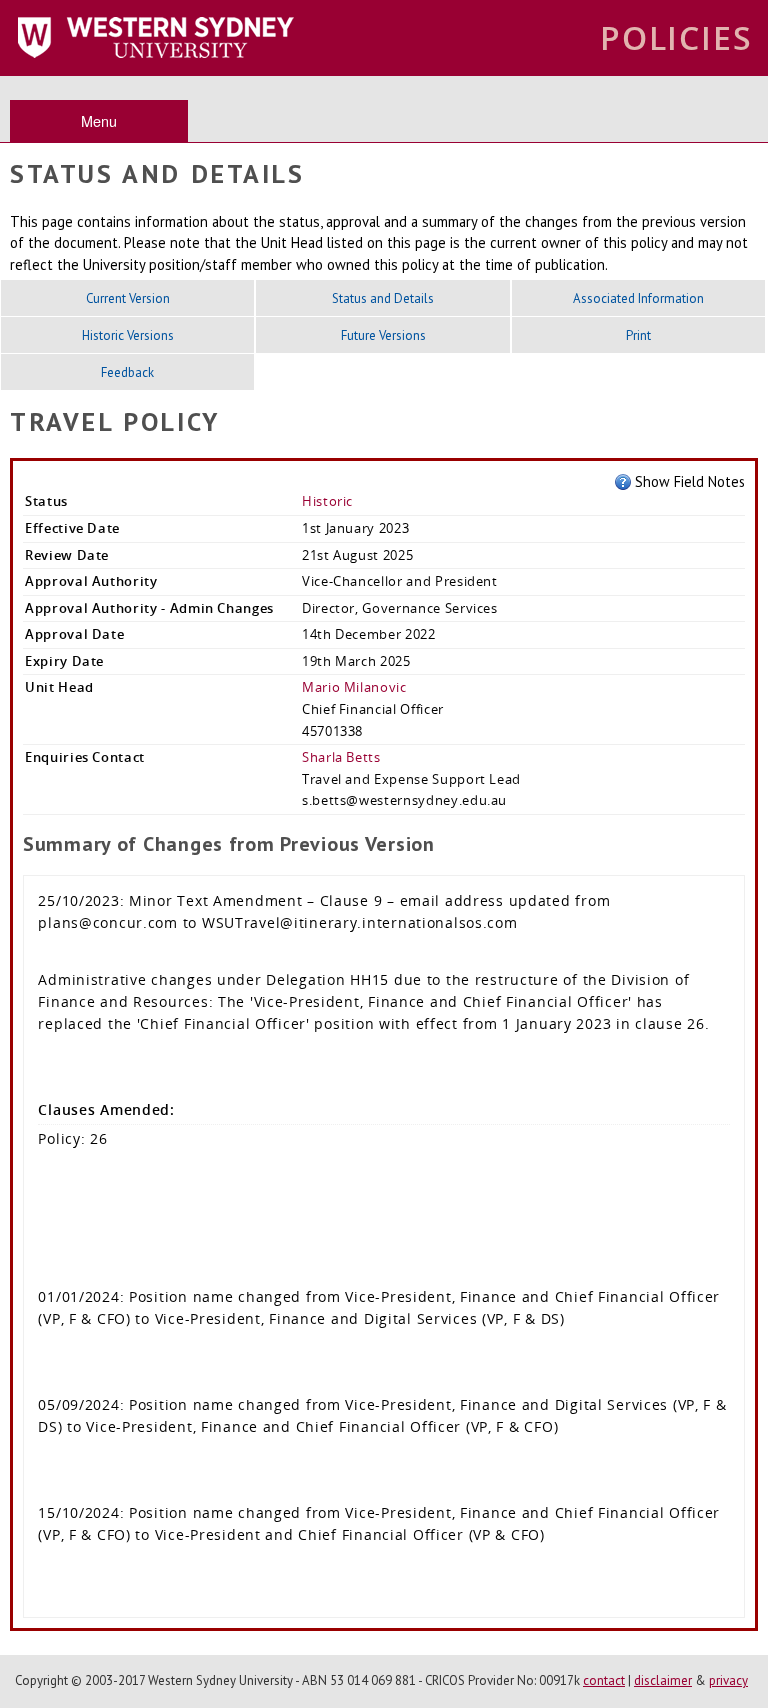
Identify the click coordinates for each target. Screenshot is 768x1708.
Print (638, 335)
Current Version (128, 298)
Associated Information (638, 298)
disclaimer (663, 1680)
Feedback (127, 372)
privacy (728, 1680)
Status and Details (383, 298)
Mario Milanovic (354, 687)
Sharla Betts (341, 757)
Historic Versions (128, 335)
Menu (99, 120)
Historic (327, 501)
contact (604, 1680)
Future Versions (383, 335)
